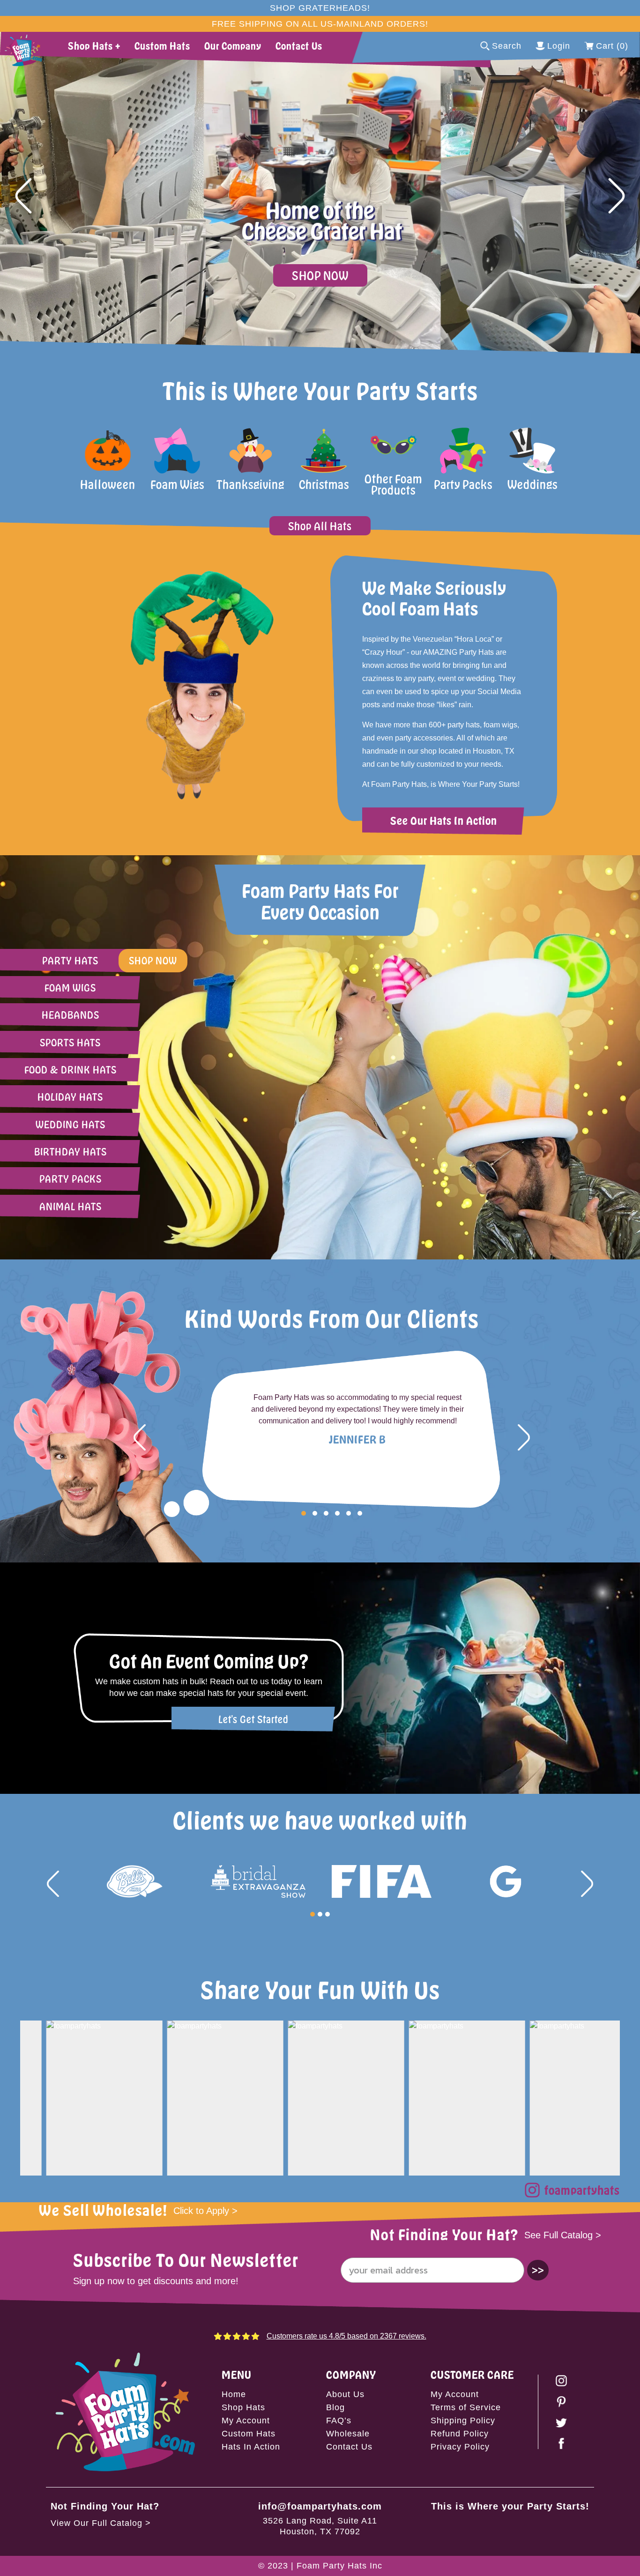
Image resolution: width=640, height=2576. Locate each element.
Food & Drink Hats (71, 1070)
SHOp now (153, 960)
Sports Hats (70, 1042)
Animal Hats (71, 1206)
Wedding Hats (71, 1124)
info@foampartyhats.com (320, 2506)
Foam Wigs (70, 988)
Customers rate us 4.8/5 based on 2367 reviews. (346, 2336)
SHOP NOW (320, 275)
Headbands (71, 1015)
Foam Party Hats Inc (339, 2566)
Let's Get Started (253, 1719)
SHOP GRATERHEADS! (320, 8)
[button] (23, 196)
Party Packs (71, 1179)
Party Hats (70, 960)
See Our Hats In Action (444, 820)
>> (538, 2270)
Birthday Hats (71, 1151)
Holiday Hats (70, 1097)
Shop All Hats (320, 526)
